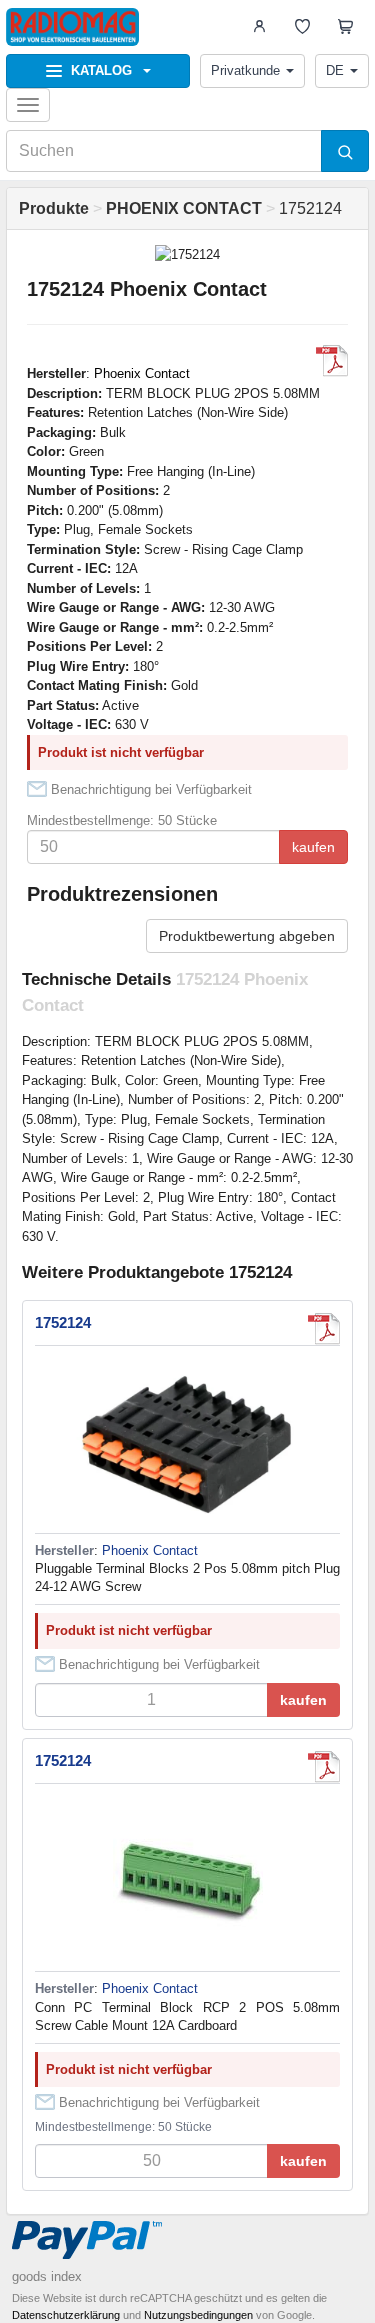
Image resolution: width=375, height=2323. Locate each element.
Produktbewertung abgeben (247, 936)
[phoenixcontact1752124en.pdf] (324, 1767)
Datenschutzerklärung (66, 2315)
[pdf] (332, 361)
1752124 (63, 1322)
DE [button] (335, 70)
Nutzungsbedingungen (198, 2315)
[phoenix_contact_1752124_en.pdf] (324, 1329)
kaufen (313, 847)
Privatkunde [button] (245, 70)
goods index (47, 2276)
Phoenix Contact (142, 373)
